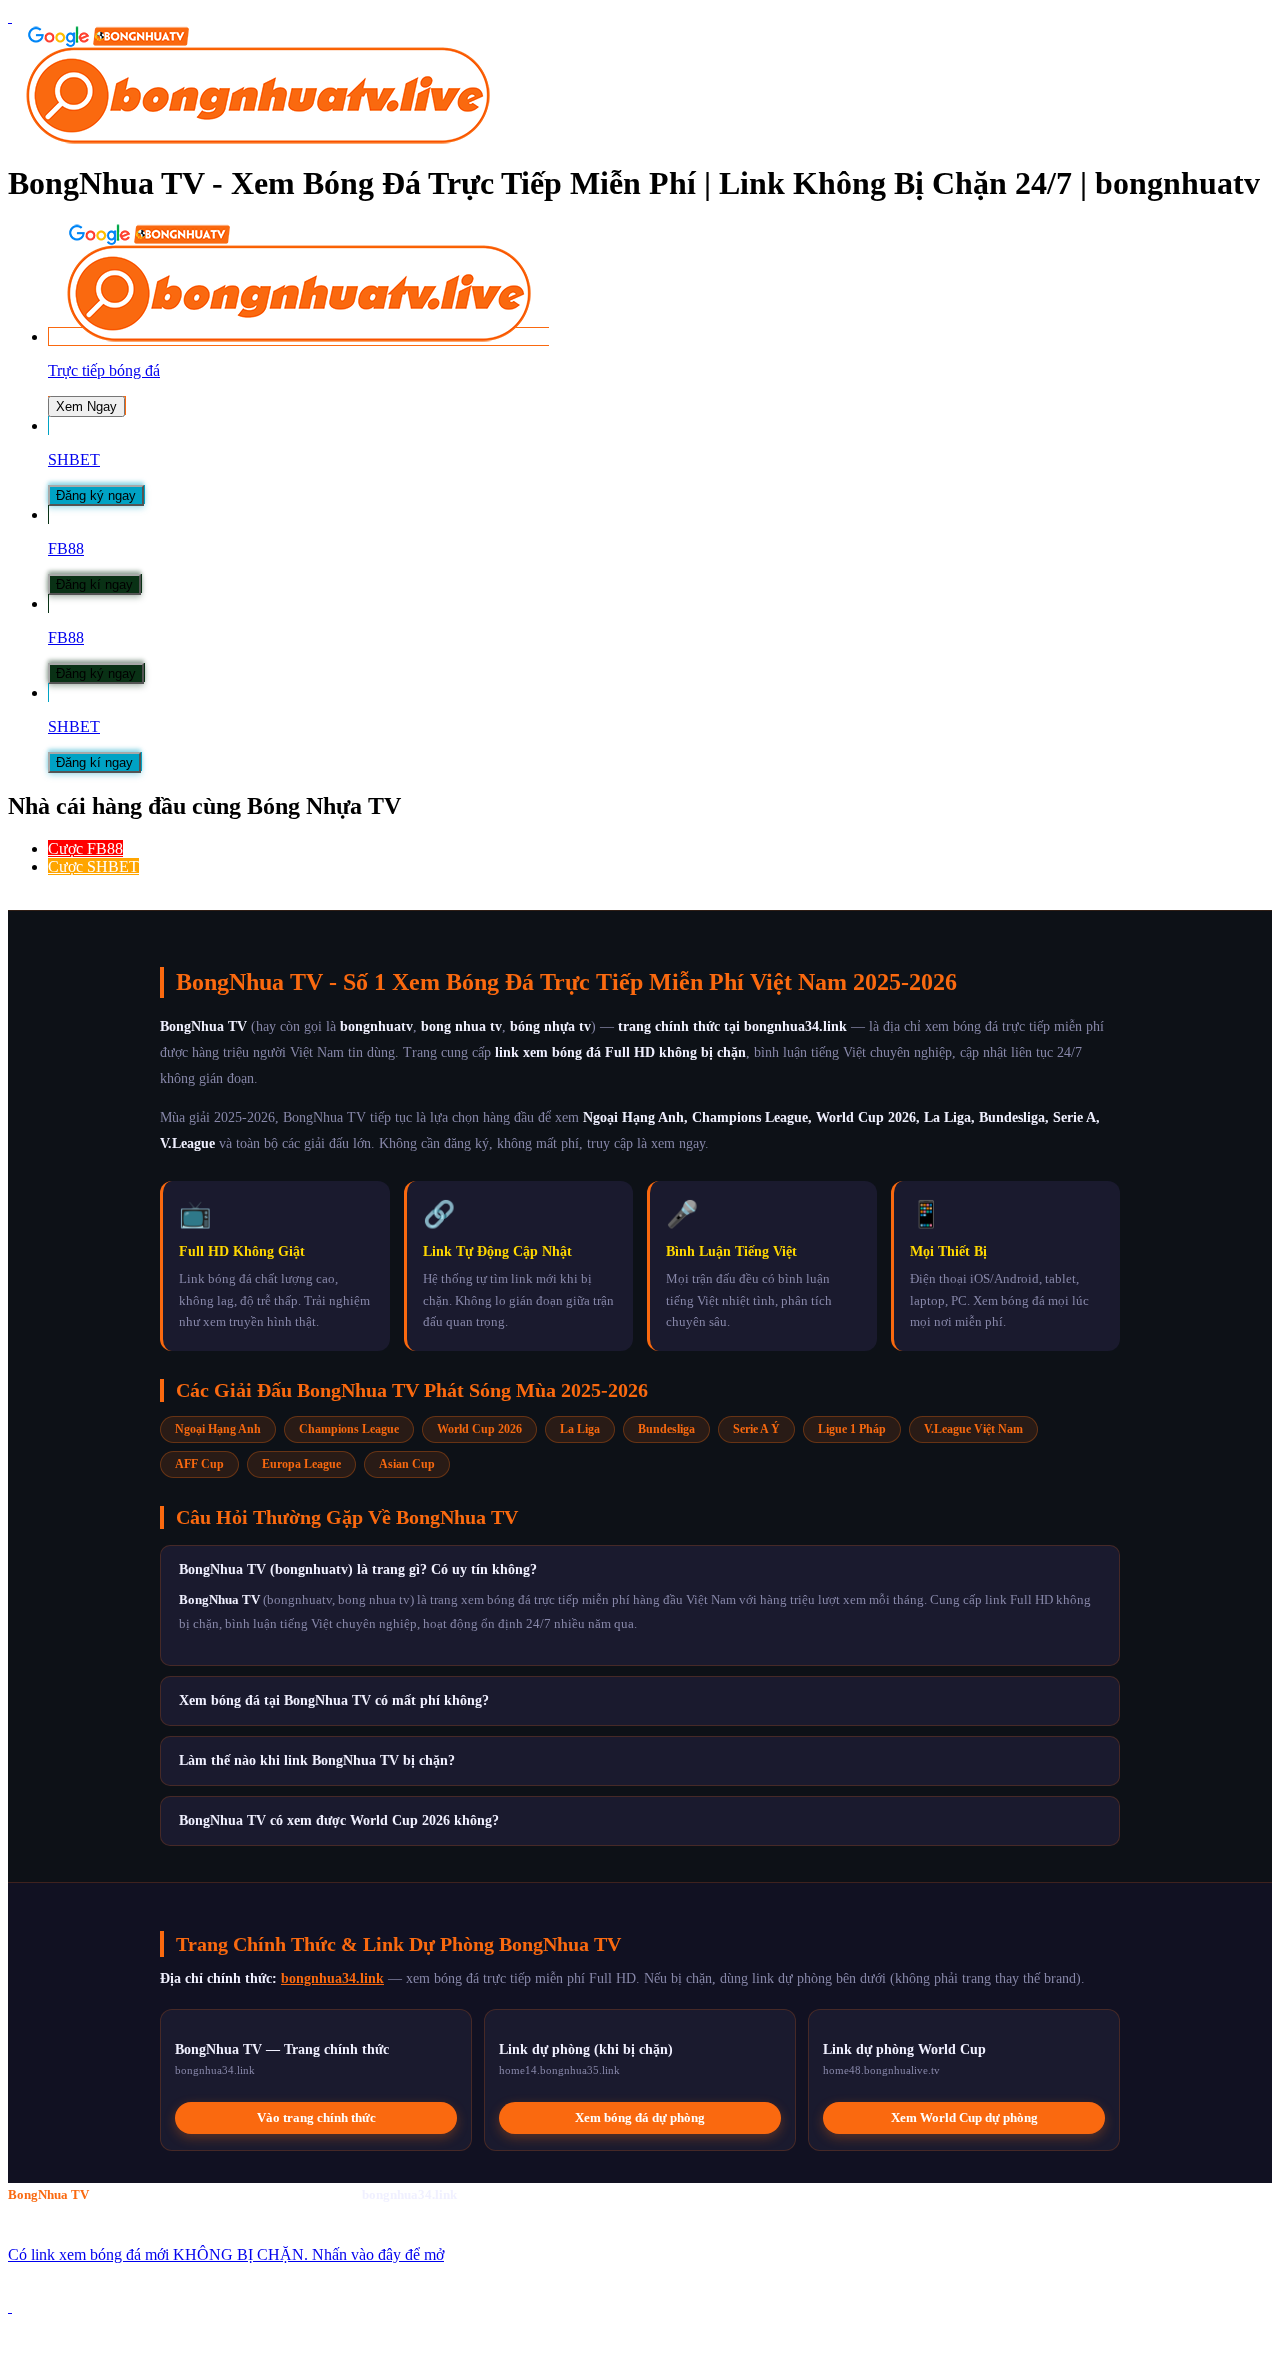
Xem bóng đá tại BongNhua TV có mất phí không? (334, 1700)
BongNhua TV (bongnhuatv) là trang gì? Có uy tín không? (358, 1569)
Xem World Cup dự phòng (964, 2117)
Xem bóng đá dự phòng (640, 2117)
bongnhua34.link (332, 1978)
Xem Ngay (86, 406)
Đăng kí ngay (94, 584)
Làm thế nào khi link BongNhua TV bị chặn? (317, 1760)
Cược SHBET (93, 866)
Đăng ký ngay (96, 495)
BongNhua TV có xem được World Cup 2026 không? (339, 1820)
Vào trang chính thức (316, 2117)
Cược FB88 (85, 848)
